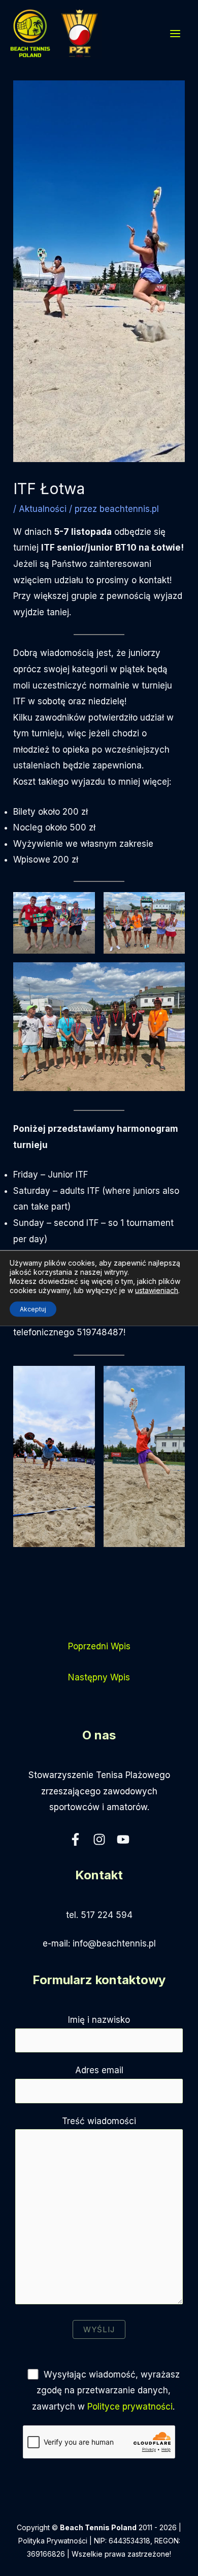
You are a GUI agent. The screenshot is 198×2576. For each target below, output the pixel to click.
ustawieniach (157, 1290)
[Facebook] (75, 1839)
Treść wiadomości (99, 2121)
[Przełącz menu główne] (176, 34)
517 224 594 (107, 1915)
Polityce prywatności (130, 2407)
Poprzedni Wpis (99, 1646)
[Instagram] (99, 1839)
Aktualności (43, 509)
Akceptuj (33, 1309)
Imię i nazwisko (99, 2020)
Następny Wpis (99, 1677)
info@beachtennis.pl (114, 1943)
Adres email (99, 2070)
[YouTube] (123, 1839)
